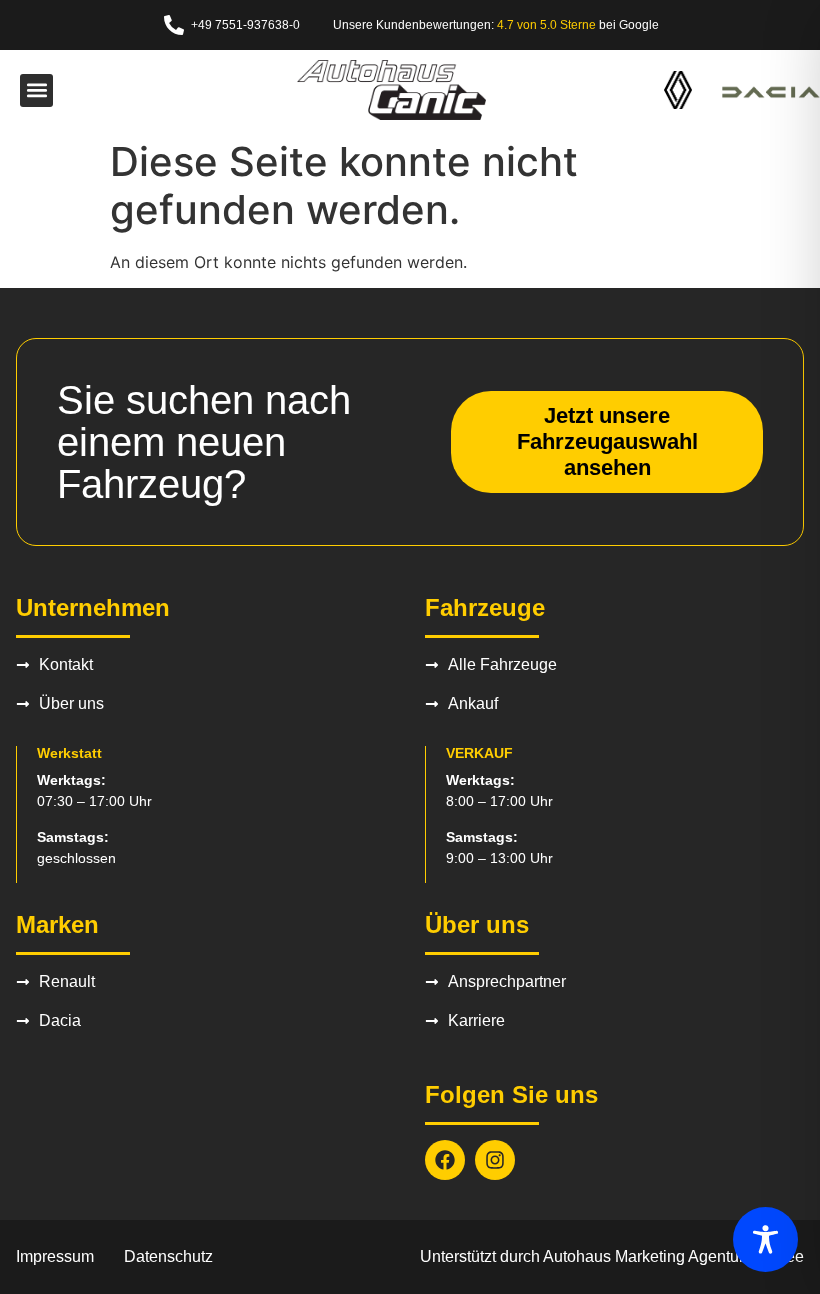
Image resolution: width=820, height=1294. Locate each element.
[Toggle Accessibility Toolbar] (765, 1239)
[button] (36, 90)
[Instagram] (495, 1160)
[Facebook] (445, 1160)
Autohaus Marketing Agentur (643, 1256)
